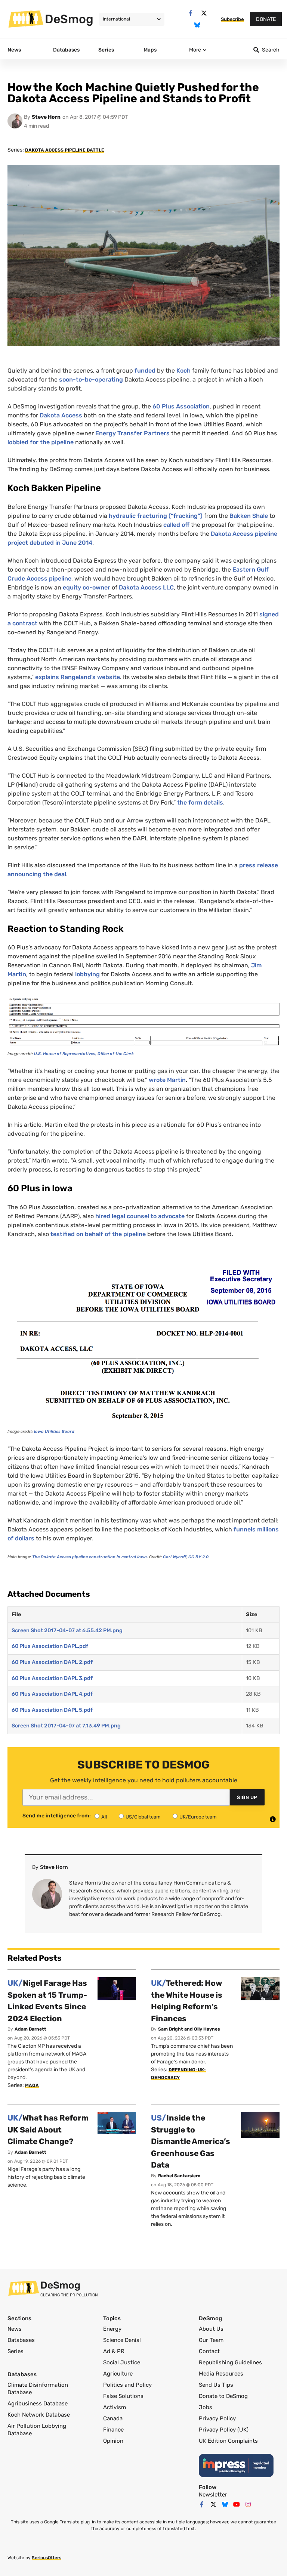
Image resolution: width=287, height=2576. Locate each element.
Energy (112, 2329)
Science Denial (122, 2340)
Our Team (211, 2340)
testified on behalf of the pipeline (98, 1234)
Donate (266, 19)
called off (176, 525)
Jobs (206, 2407)
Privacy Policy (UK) (224, 2430)
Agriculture (118, 2374)
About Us (211, 2329)
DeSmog (69, 19)
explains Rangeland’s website (78, 677)
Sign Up (247, 1797)
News (15, 2329)
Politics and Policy (127, 2385)
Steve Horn (46, 117)
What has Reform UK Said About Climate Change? (48, 2129)
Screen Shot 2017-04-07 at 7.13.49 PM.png (66, 1726)
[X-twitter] (204, 13)
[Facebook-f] (190, 13)
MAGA (32, 2085)
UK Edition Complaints (228, 2441)
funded (145, 371)
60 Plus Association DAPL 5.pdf (52, 1710)
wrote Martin (167, 1080)
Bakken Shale (249, 516)
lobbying (87, 974)
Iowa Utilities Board (54, 1432)
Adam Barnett (30, 2029)
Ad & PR (114, 2351)
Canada (113, 2418)
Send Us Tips (216, 2385)
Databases (21, 2340)
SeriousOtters (47, 2558)
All (104, 1817)
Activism (115, 2407)
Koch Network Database (39, 2415)
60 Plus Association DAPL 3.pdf (52, 1678)
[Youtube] (237, 2504)
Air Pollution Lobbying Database (37, 2430)
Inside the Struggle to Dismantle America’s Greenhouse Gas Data (191, 2141)
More (195, 50)
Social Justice (122, 2362)
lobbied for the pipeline (41, 442)
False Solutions (123, 2396)
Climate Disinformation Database (38, 2389)
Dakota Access (61, 415)
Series (16, 2351)
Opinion (113, 2441)
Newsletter (213, 2495)
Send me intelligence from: (57, 1816)
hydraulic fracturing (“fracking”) (156, 516)
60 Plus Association (181, 406)
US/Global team (143, 1817)
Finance (113, 2430)
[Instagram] (248, 2504)
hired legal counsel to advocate (140, 1216)
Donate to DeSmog (223, 2396)
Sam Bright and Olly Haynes (189, 2029)
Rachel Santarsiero (179, 2176)
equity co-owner (87, 587)
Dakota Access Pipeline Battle (65, 150)
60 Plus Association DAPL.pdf (50, 1646)
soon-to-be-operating (91, 379)
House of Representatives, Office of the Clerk (84, 1054)
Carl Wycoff (175, 1557)
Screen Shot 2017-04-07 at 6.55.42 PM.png (67, 1631)
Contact (209, 2351)
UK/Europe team (198, 1817)
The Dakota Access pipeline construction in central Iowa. (90, 1557)
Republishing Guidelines (230, 2362)
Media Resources (221, 2374)
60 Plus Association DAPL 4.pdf (52, 1694)
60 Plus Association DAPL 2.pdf (52, 1662)
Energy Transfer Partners (132, 433)
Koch (183, 371)
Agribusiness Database (38, 2404)
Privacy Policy (217, 2418)
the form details (200, 802)
